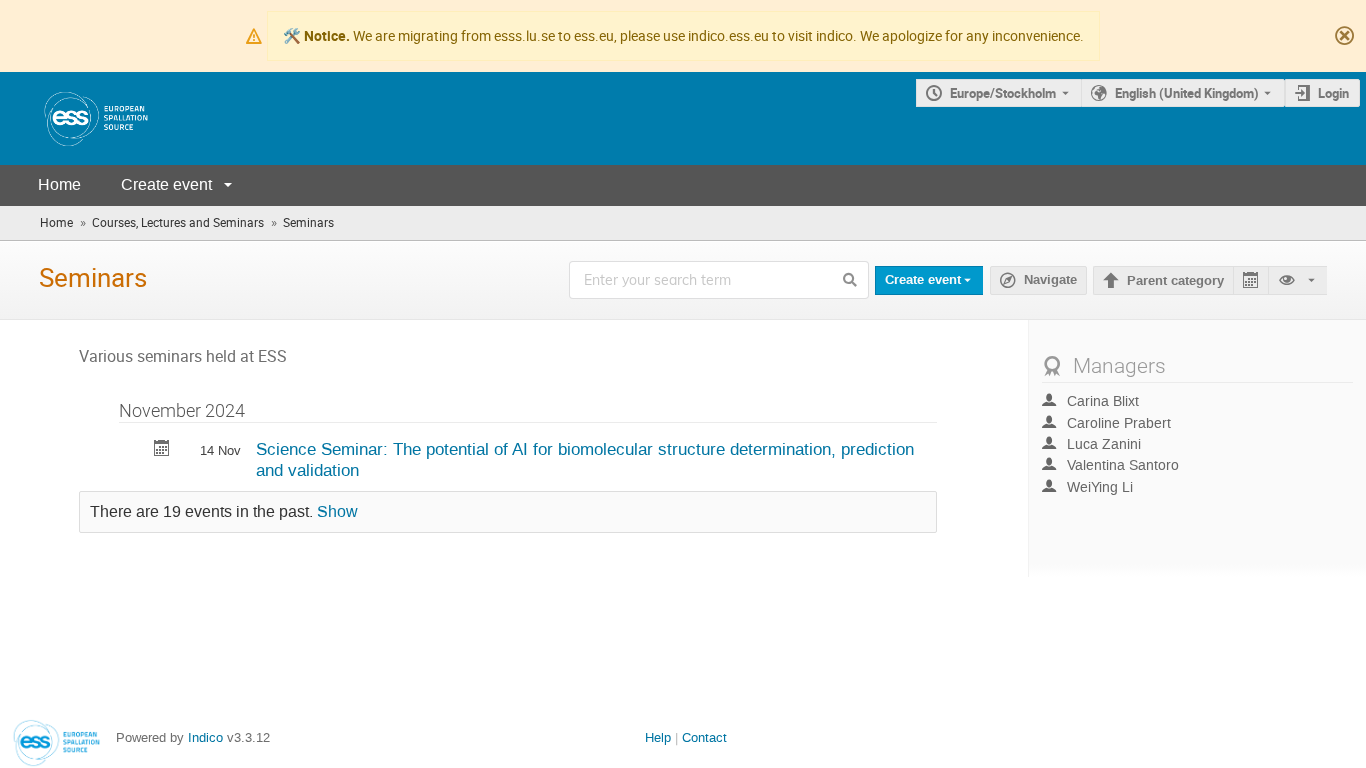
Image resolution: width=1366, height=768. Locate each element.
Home (59, 184)
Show (337, 512)
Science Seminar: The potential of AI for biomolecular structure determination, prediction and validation (585, 459)
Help (658, 737)
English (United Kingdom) (1187, 93)
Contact (704, 737)
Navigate (1050, 280)
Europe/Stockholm (1003, 93)
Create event (166, 184)
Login (1333, 93)
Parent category (1175, 281)
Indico (205, 737)
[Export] (1250, 280)
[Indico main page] (76, 118)
